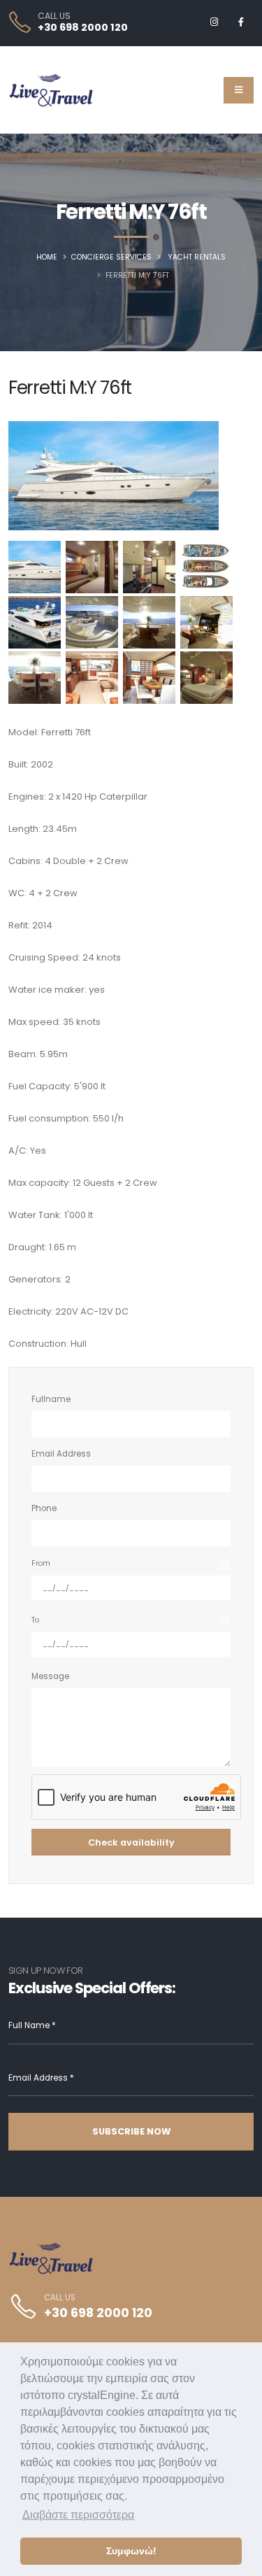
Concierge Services (111, 257)
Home (47, 257)
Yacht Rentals (197, 257)
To (35, 1620)
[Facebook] (241, 22)
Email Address (61, 1454)
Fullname (51, 1399)
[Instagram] (214, 22)
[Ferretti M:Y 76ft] (35, 567)
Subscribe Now (131, 2131)
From (41, 1563)
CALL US (54, 16)
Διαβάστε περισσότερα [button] (78, 2515)
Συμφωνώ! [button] (131, 2551)
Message (50, 1676)
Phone (44, 1508)
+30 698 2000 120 (83, 27)
